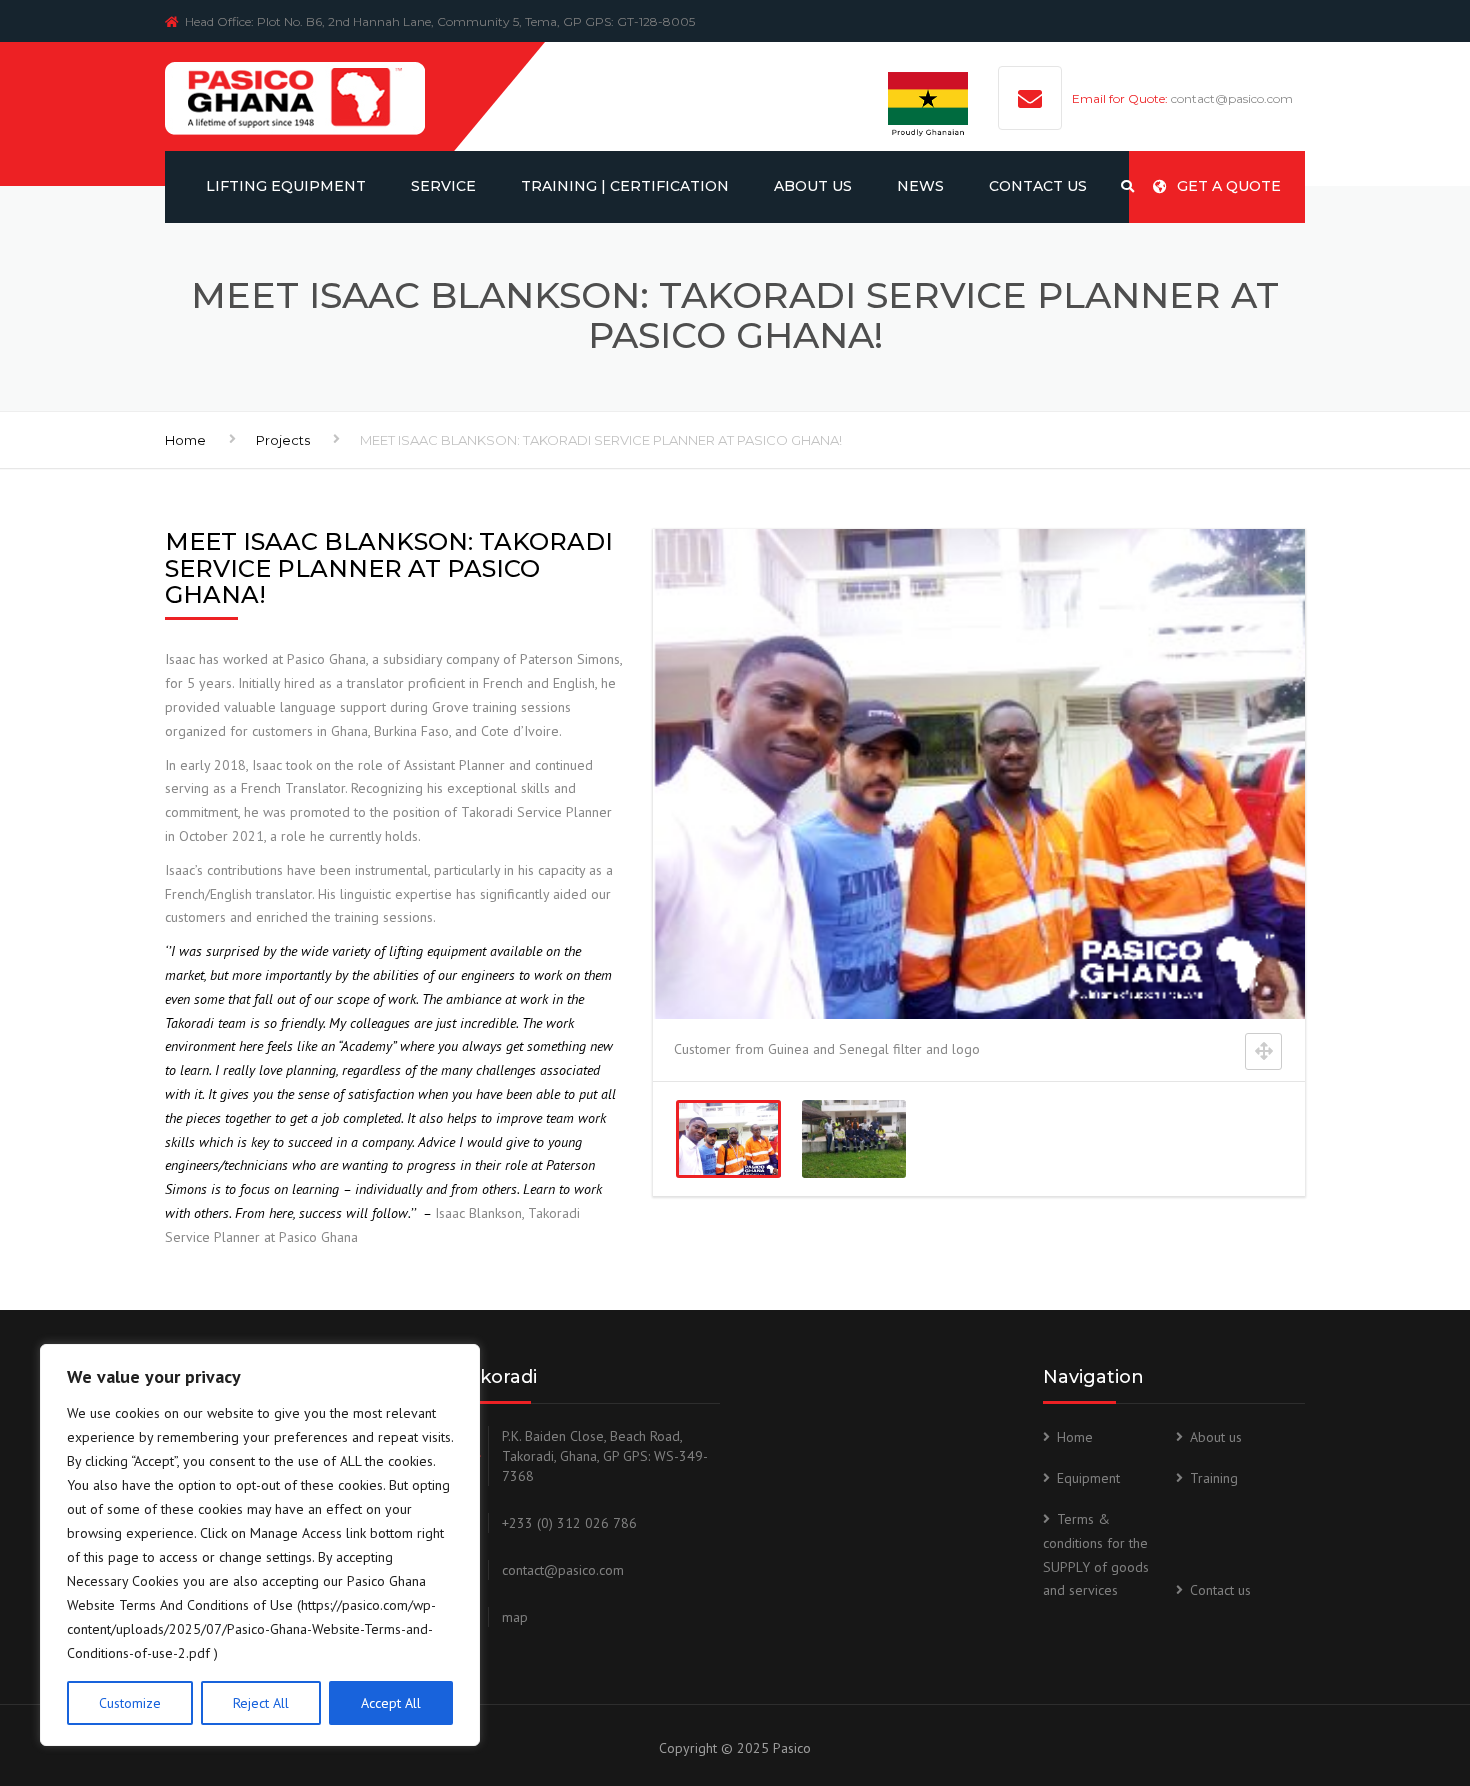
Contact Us (1038, 186)
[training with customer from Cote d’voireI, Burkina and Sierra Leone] (853, 1139)
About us (813, 186)
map (515, 1617)
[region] (260, 1545)
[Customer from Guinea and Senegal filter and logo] (728, 1139)
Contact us (1220, 1590)
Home (185, 440)
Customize (130, 1703)
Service (443, 186)
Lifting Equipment (286, 186)
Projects (283, 440)
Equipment (1088, 1478)
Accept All (391, 1703)
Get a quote (1229, 186)
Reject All (261, 1703)
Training (1214, 1478)
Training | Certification (625, 186)
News (920, 186)
